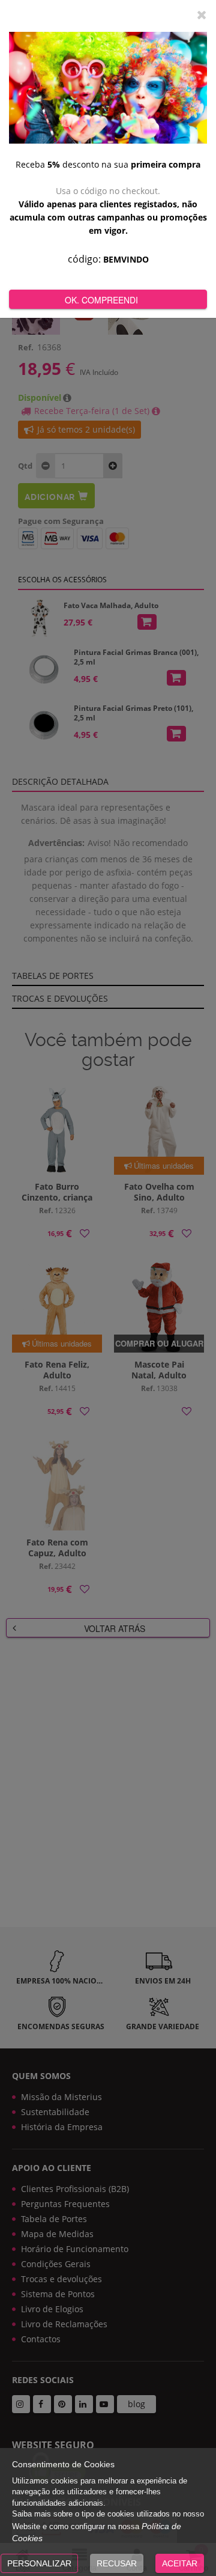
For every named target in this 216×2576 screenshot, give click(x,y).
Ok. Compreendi (101, 300)
